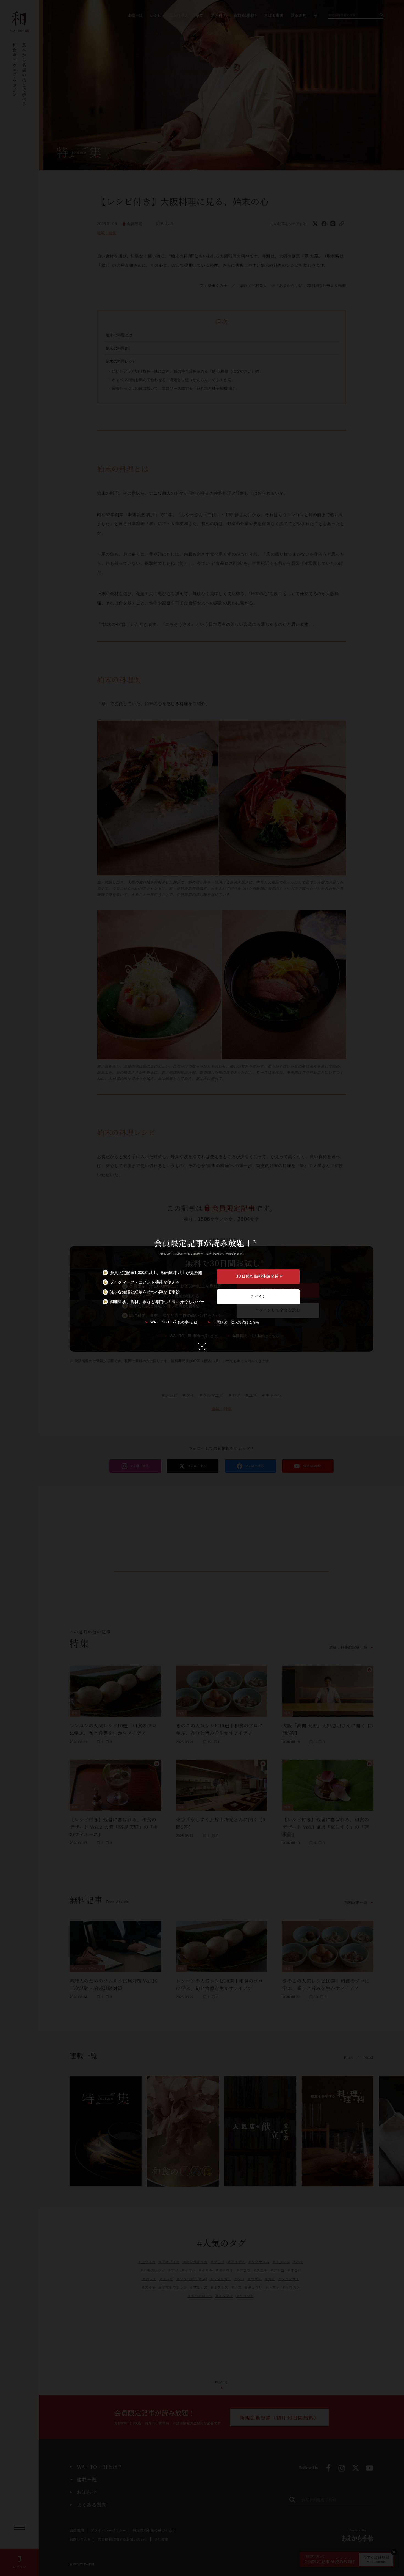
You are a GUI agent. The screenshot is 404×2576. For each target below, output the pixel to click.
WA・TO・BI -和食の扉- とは (174, 1322)
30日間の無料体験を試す (259, 1276)
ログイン (258, 1296)
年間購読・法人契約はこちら (236, 1322)
